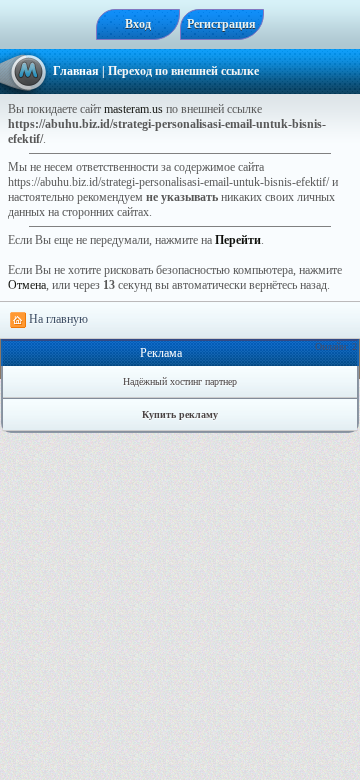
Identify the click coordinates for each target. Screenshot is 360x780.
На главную (57, 319)
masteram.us (133, 109)
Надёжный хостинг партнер (180, 381)
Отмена (27, 285)
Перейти (238, 240)
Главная (76, 71)
